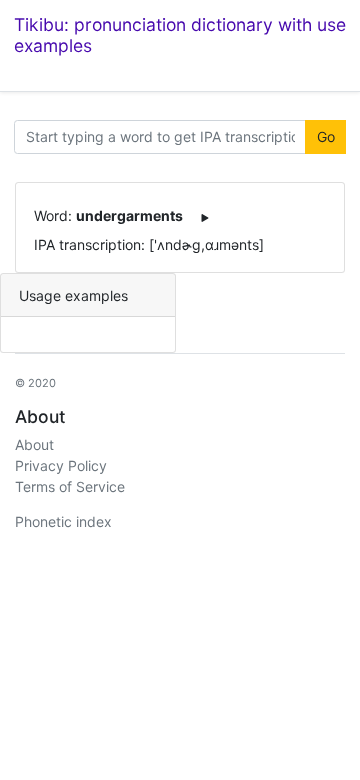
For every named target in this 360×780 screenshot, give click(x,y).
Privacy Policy (61, 465)
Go (326, 136)
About (34, 444)
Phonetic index (63, 521)
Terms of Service (70, 486)
